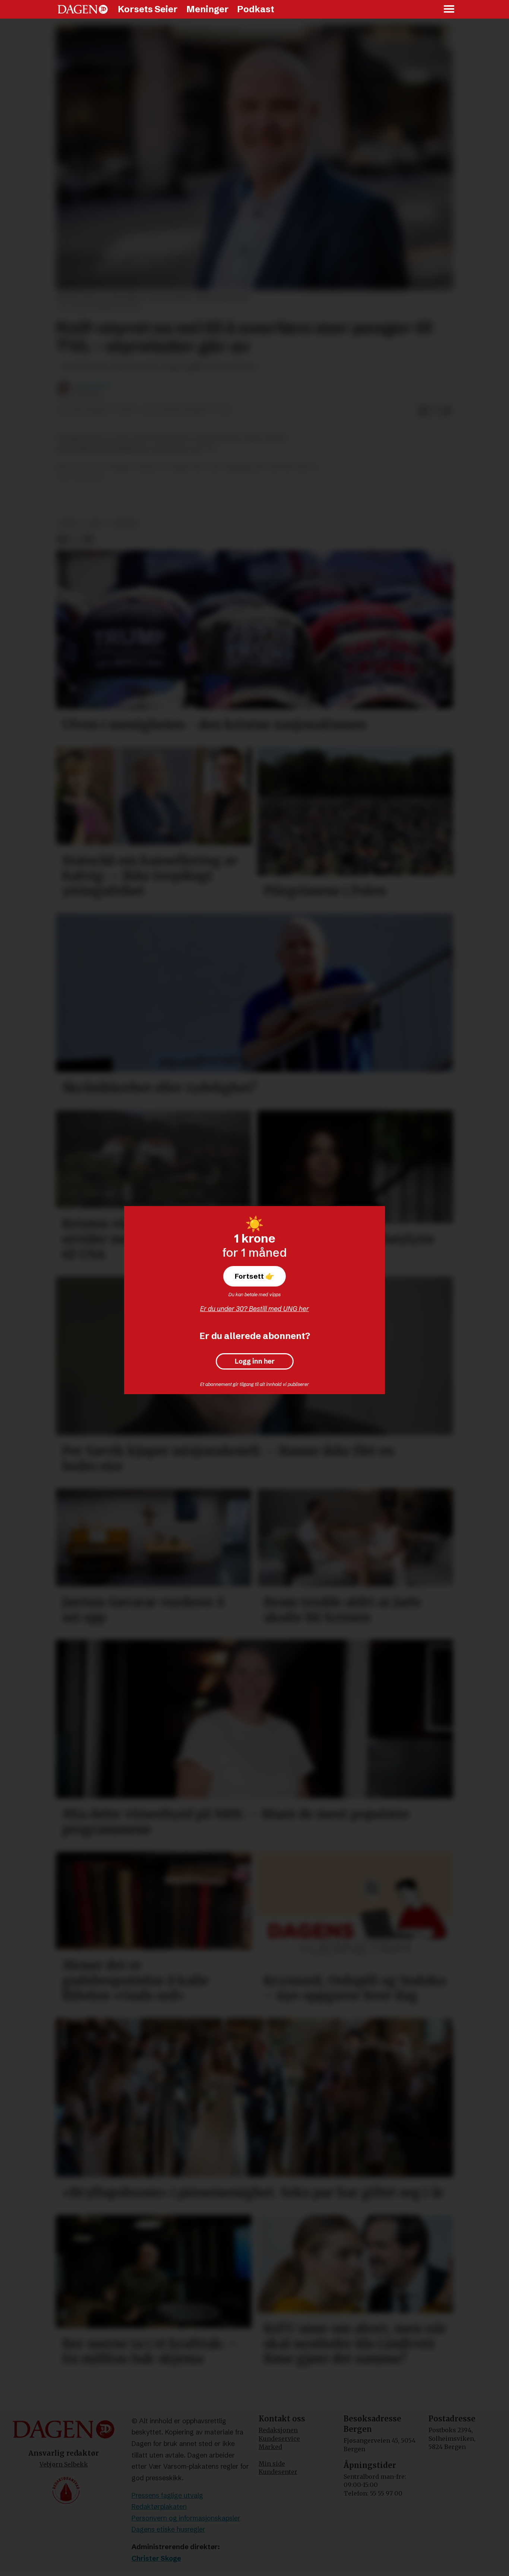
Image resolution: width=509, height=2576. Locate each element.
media (69, 523)
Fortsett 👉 (255, 1276)
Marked (270, 2447)
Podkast (256, 9)
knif (95, 523)
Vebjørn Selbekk (64, 2464)
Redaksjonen (278, 2430)
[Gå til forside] (83, 9)
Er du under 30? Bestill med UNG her (255, 1309)
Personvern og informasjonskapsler (186, 2518)
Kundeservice (279, 2439)
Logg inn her (255, 1361)
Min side (272, 2464)
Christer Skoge (156, 2558)
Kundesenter (278, 2472)
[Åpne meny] (449, 9)
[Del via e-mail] (447, 412)
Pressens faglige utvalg (167, 2495)
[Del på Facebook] (423, 412)
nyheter (125, 523)
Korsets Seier (148, 9)
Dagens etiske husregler (168, 2529)
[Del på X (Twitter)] (435, 412)
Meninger (208, 9)
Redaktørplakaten (159, 2507)
